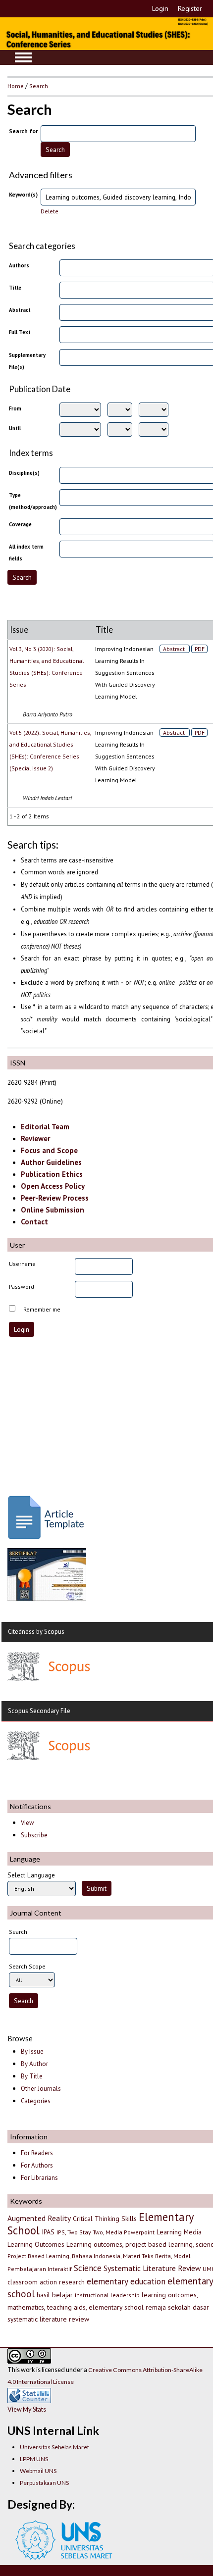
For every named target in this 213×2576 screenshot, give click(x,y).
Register (190, 8)
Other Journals (41, 2089)
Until (15, 428)
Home (16, 86)
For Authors (37, 2165)
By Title (32, 2076)
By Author (34, 2064)
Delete (50, 211)
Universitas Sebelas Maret (54, 2447)
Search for (23, 131)
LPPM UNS (34, 2459)
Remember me (42, 1309)
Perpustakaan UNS (44, 2483)
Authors (19, 265)
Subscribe (34, 1835)
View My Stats (27, 2409)
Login (160, 8)
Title (15, 288)
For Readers (37, 2153)
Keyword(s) (23, 194)
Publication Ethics (52, 1174)
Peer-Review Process (55, 1198)
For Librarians (39, 2178)
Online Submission (53, 1210)
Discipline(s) (24, 473)
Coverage (20, 524)
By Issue (32, 2051)
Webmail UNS (38, 2471)
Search (39, 86)
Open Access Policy (53, 1186)
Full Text (20, 332)
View (27, 1823)
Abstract (20, 310)
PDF (200, 649)
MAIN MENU (23, 57)
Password (22, 1287)
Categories (36, 2101)
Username (22, 1264)
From (15, 408)
